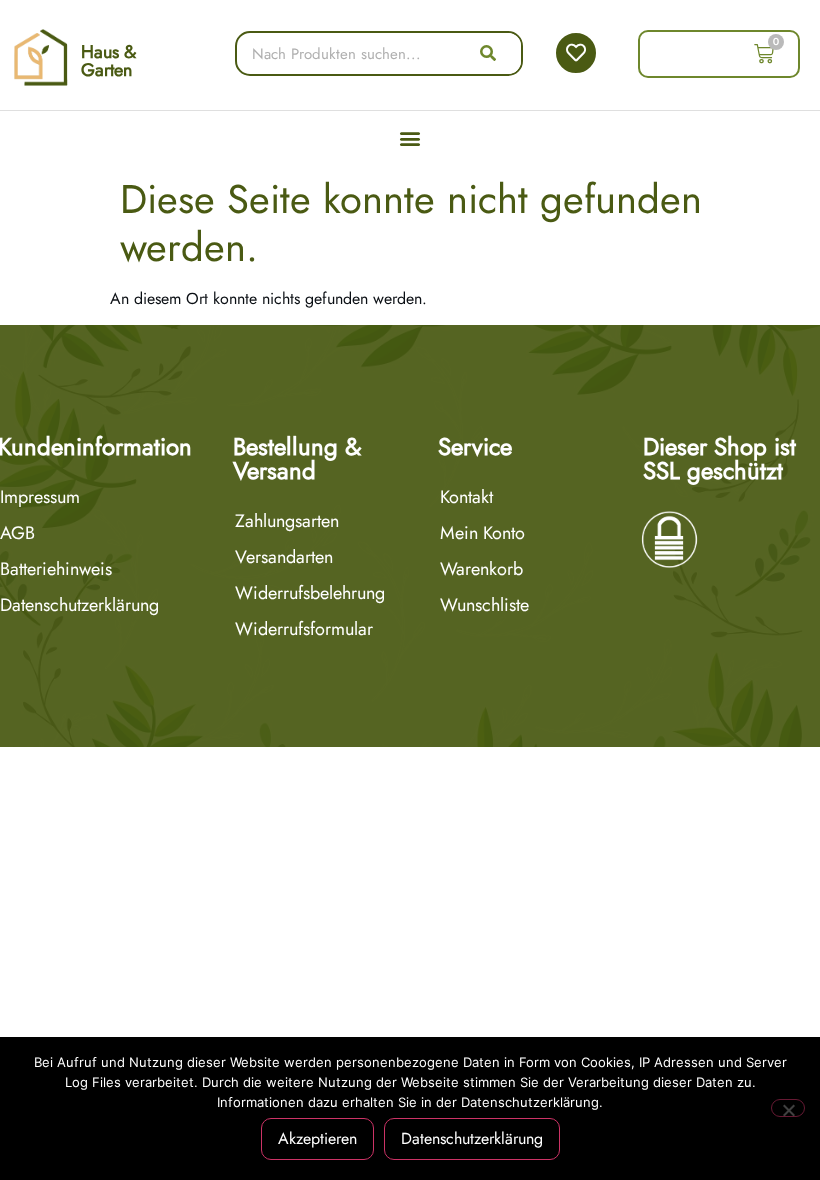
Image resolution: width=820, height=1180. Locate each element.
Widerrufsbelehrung (310, 593)
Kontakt (466, 497)
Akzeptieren (317, 1138)
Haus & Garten (108, 61)
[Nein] (788, 1108)
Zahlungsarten (287, 521)
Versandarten (284, 557)
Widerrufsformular (304, 629)
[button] (410, 138)
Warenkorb (481, 569)
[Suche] (488, 53)
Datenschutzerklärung (472, 1138)
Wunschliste (484, 605)
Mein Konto (482, 533)
